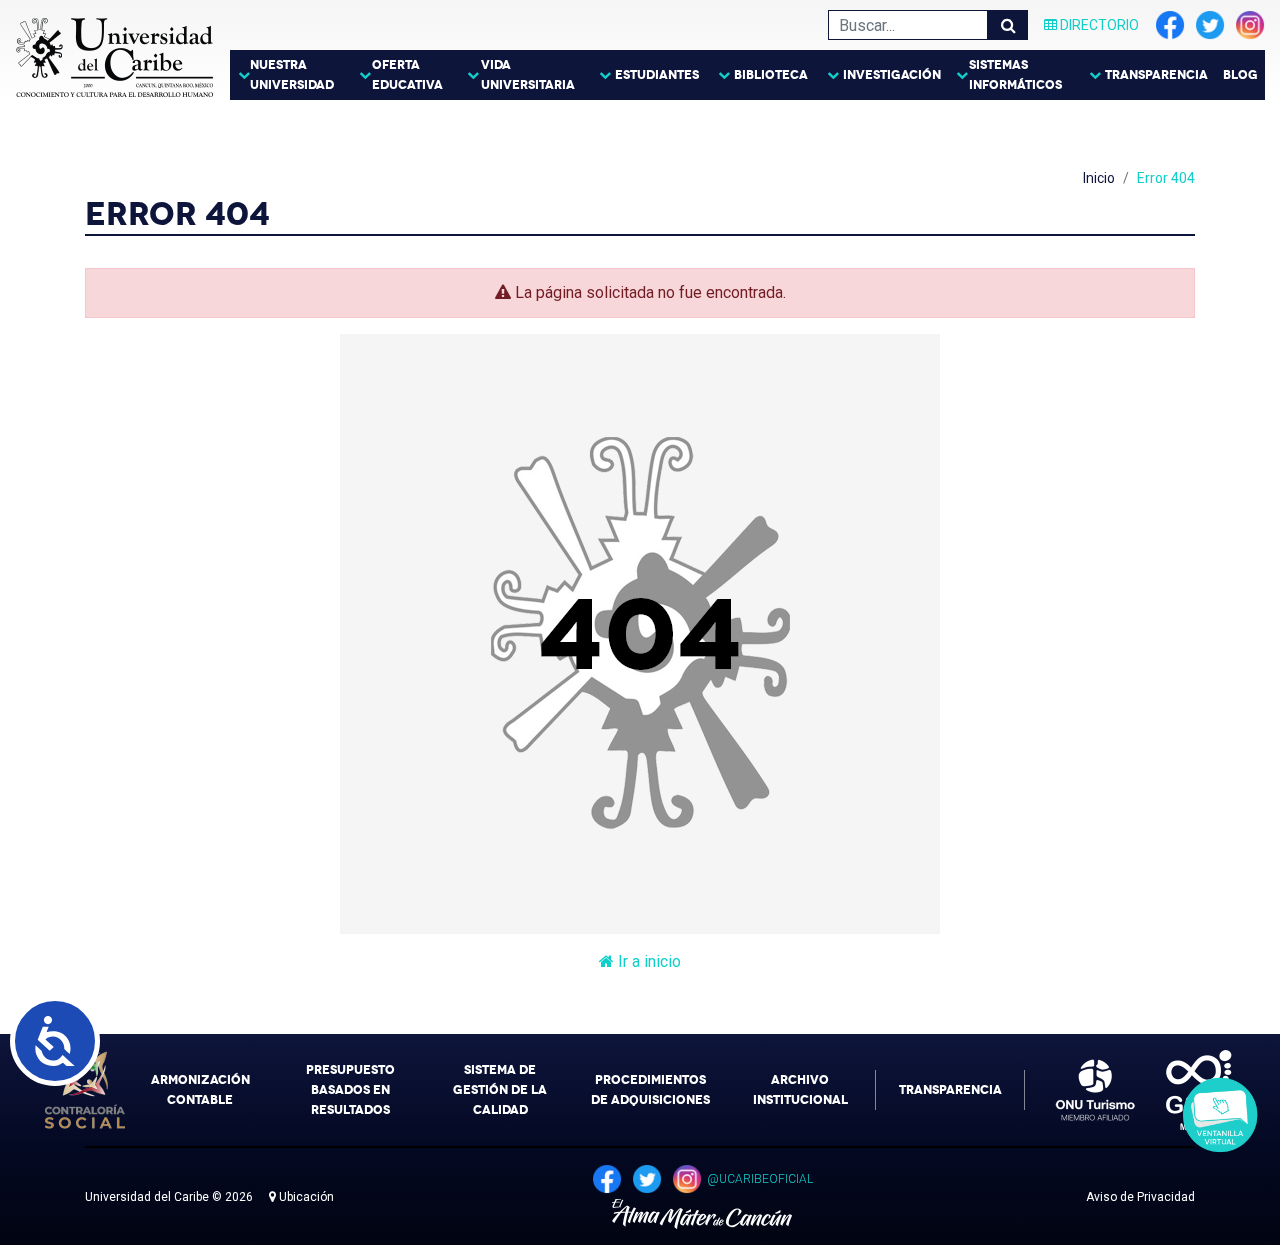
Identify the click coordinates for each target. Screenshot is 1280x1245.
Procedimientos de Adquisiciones (650, 1090)
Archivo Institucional (800, 1090)
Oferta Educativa (407, 75)
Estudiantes (657, 75)
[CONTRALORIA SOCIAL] (85, 1090)
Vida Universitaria (528, 75)
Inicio (1099, 178)
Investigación (892, 75)
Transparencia (1156, 75)
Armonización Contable (200, 1090)
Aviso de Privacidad (1140, 1197)
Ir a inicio (647, 961)
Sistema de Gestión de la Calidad (500, 1090)
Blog (1240, 75)
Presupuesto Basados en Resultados (350, 1090)
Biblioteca (771, 75)
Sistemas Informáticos (1015, 75)
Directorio (1098, 25)
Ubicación (305, 1197)
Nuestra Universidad (292, 75)
